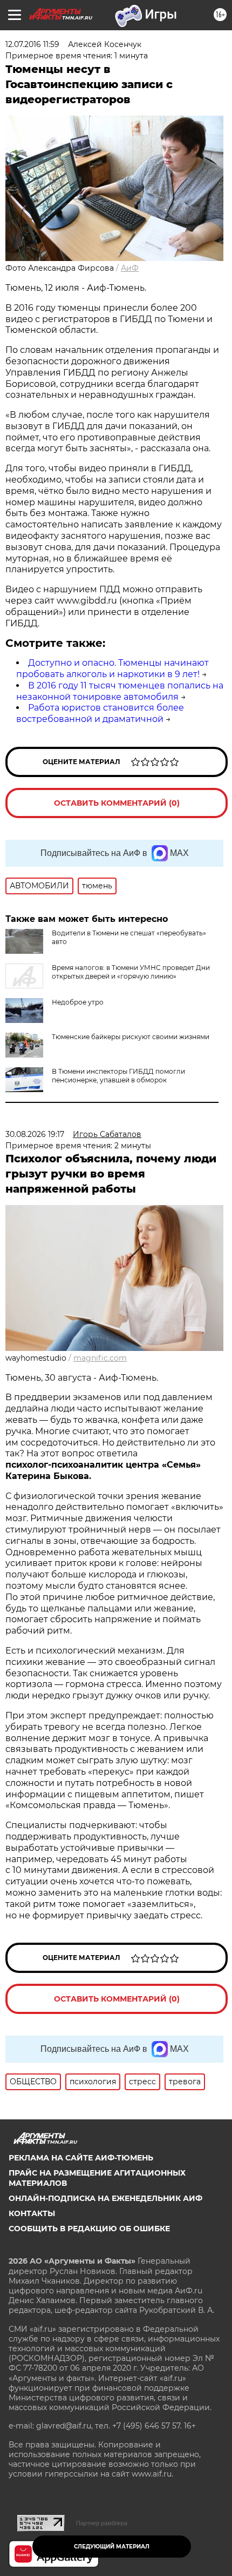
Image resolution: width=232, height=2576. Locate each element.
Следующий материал (112, 2547)
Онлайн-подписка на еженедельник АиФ (105, 2198)
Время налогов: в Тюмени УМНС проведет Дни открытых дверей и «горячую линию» (131, 972)
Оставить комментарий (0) (117, 803)
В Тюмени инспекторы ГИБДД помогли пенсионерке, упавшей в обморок (118, 1076)
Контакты (32, 2213)
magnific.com (100, 1358)
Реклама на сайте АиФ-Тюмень (81, 2158)
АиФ (130, 268)
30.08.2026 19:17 (35, 1134)
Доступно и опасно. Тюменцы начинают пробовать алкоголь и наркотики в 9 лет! (112, 668)
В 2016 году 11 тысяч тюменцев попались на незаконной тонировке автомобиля (120, 691)
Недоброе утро (78, 1002)
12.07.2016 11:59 (32, 44)
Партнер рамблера (102, 2523)
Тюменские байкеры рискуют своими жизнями (131, 1037)
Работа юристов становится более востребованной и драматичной (100, 713)
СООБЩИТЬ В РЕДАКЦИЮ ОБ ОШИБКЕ (89, 2229)
